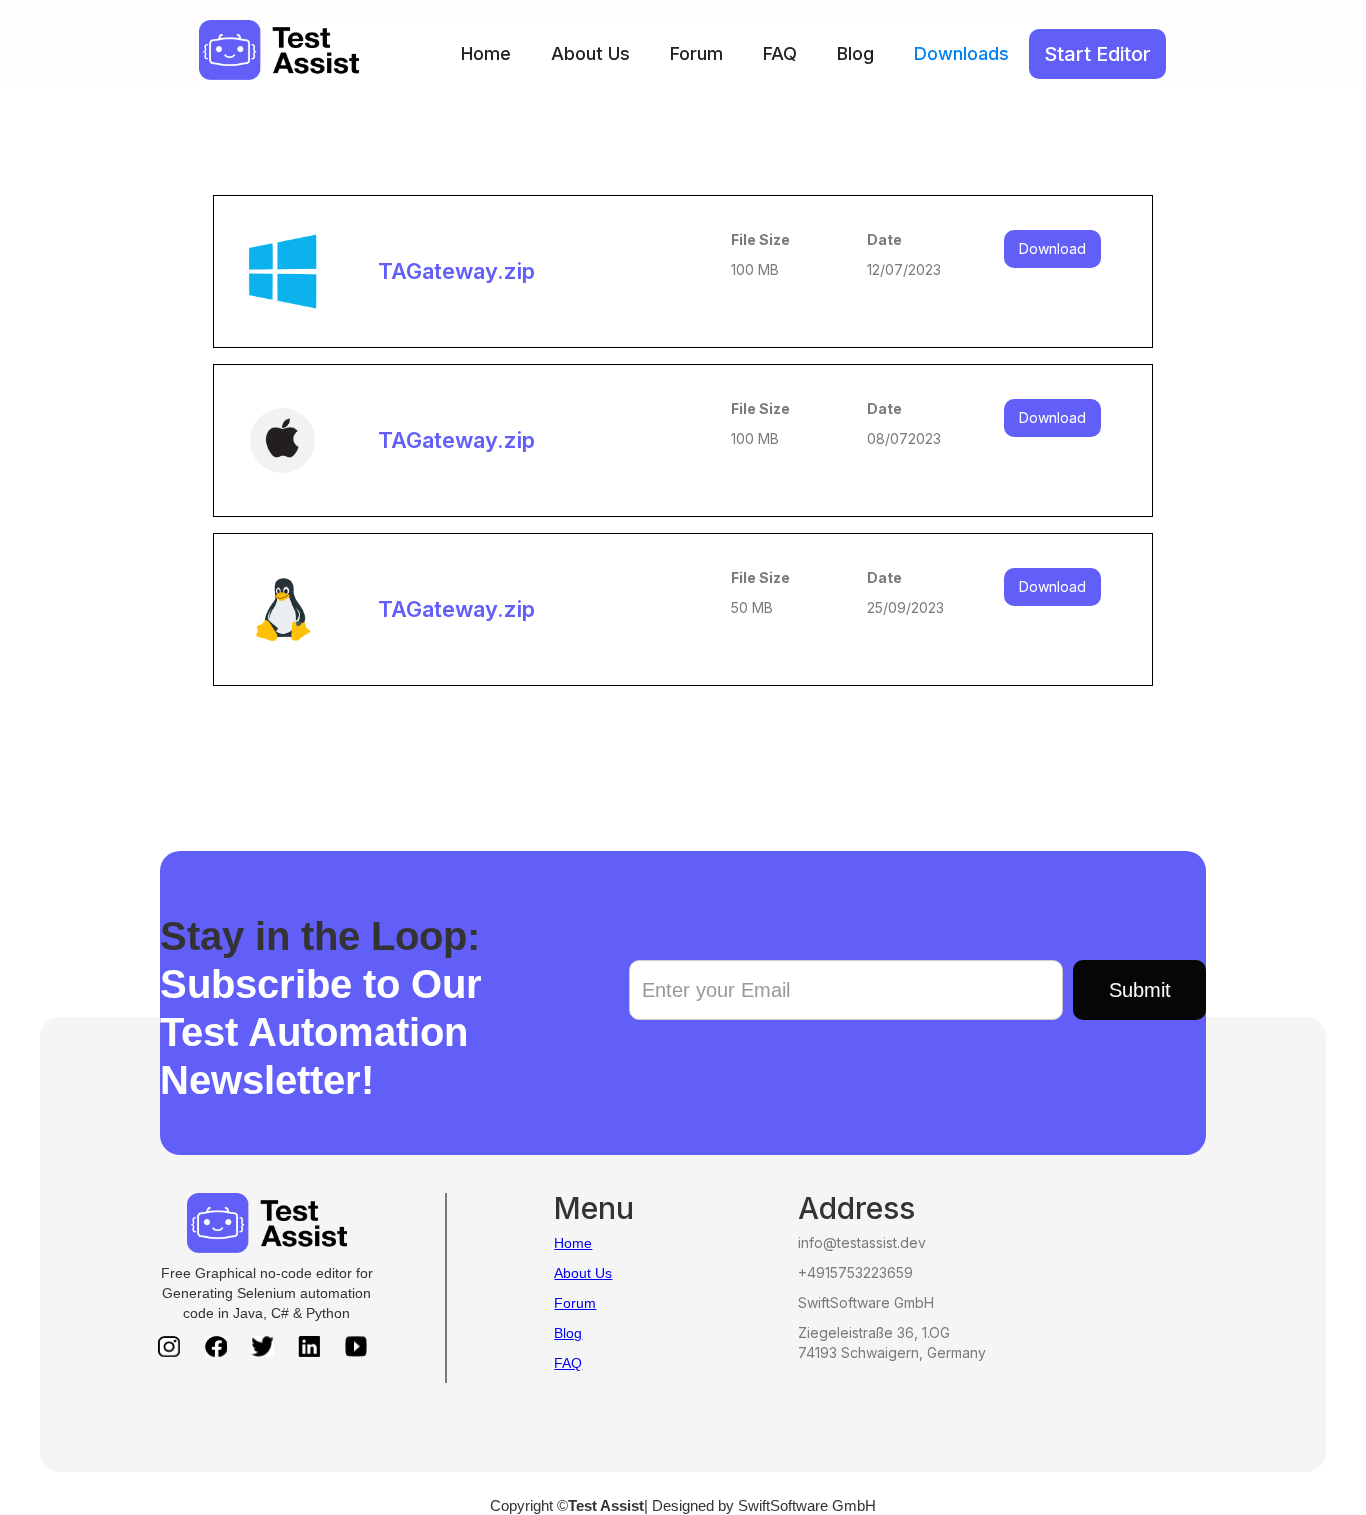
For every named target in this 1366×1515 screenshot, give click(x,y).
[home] (279, 50)
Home (486, 53)
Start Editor (1097, 54)
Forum (696, 53)
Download (1052, 248)
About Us (590, 53)
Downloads (961, 53)
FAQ (780, 53)
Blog (855, 53)
